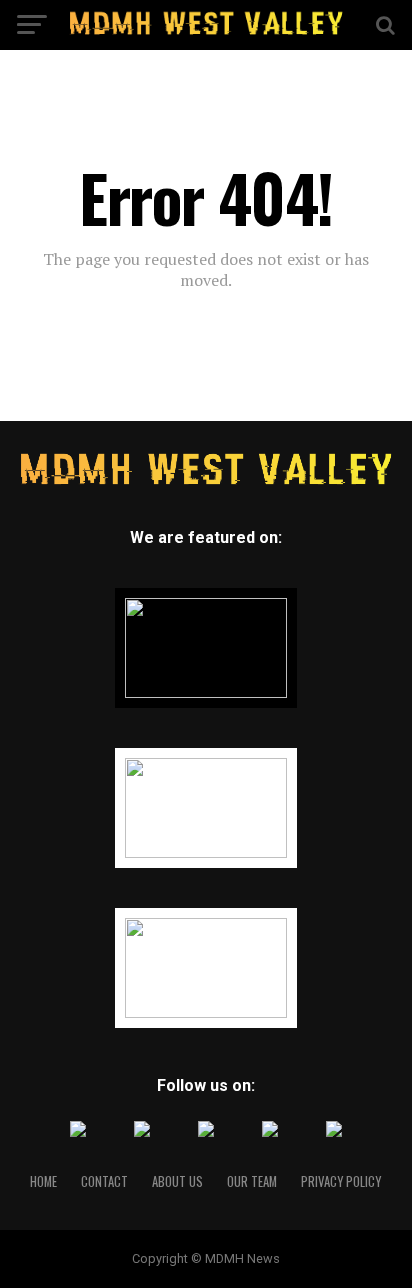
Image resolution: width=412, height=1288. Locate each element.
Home (43, 1181)
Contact (104, 1181)
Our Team (252, 1181)
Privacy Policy (341, 1181)
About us (177, 1181)
